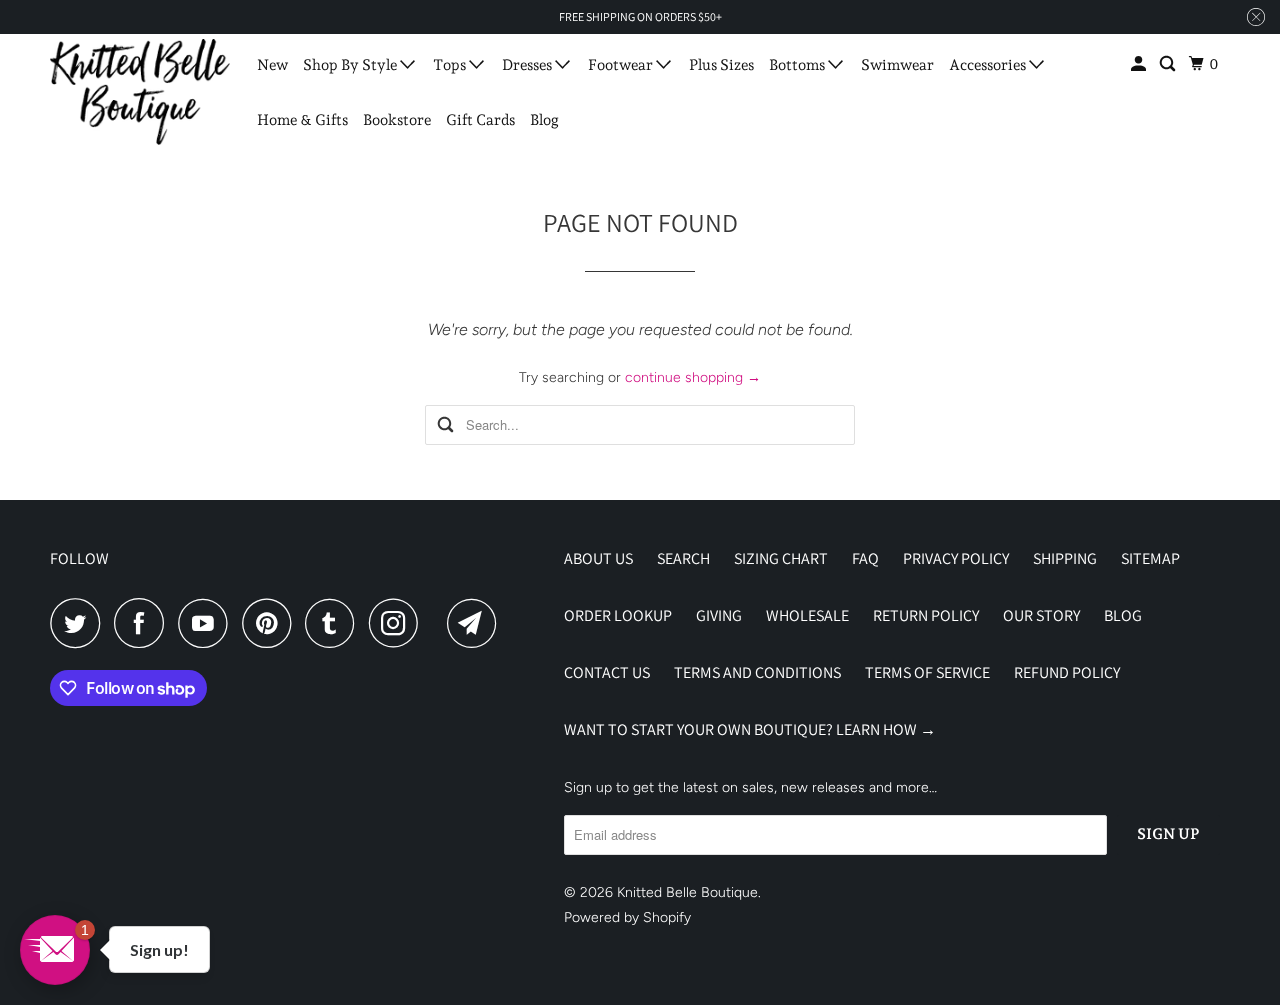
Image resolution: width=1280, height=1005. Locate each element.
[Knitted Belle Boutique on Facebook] (144, 623)
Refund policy (1067, 672)
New (272, 65)
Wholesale (807, 615)
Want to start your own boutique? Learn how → (750, 729)
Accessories (989, 65)
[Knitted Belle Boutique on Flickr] (438, 623)
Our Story (1041, 615)
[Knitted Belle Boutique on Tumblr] (335, 623)
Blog (544, 120)
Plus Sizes (721, 65)
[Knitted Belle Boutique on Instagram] (399, 623)
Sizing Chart (781, 558)
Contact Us (607, 672)
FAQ (865, 558)
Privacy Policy (956, 558)
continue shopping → (693, 377)
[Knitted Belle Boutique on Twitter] (80, 623)
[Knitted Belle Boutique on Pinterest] (271, 623)
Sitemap (1150, 558)
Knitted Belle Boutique (687, 892)
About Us (598, 558)
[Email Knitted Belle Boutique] (477, 623)
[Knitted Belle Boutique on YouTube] (208, 623)
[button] (55, 950)
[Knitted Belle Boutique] (140, 92)
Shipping (1065, 558)
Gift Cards (480, 120)
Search (683, 558)
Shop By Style (351, 65)
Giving (719, 615)
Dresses (528, 65)
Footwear (622, 65)
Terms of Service (927, 672)
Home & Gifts (302, 120)
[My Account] (1140, 64)
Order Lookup (618, 615)
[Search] (1169, 64)
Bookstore (397, 120)
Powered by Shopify (627, 917)
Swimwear (897, 65)
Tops (451, 65)
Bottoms (798, 65)
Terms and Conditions (757, 672)
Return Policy (926, 615)
